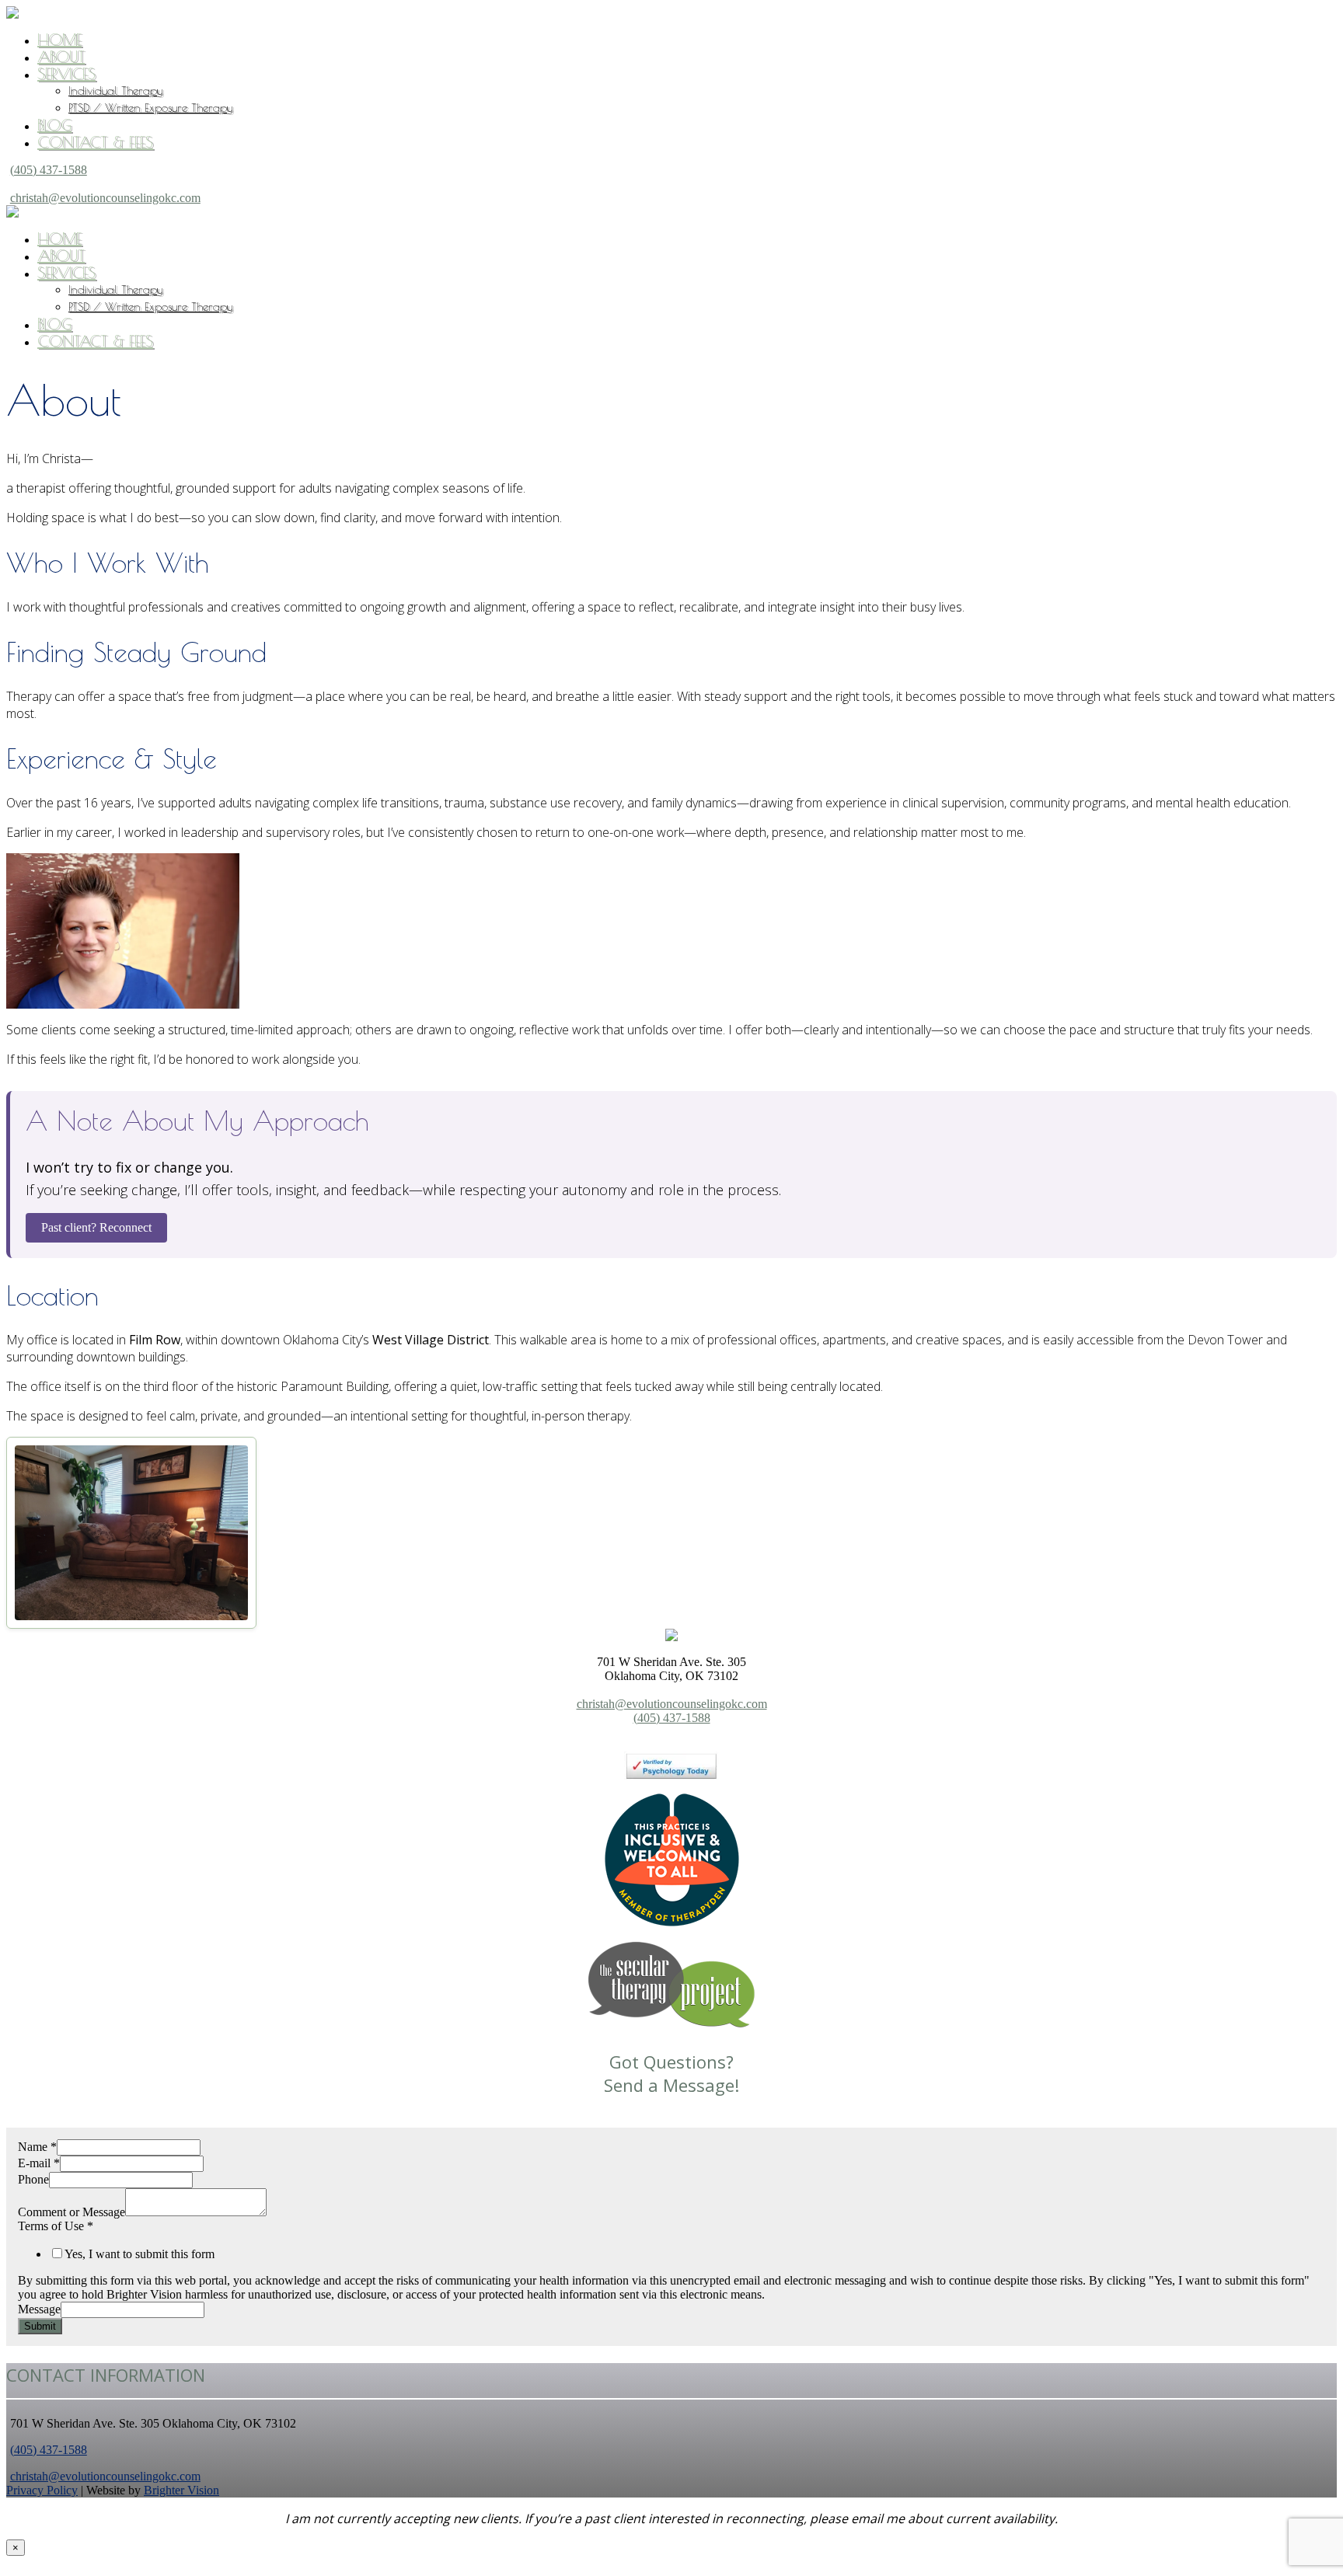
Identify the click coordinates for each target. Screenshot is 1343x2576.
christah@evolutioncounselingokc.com (105, 198)
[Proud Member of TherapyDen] (672, 1922)
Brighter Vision (181, 2490)
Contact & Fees (95, 142)
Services (66, 73)
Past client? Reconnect (96, 1227)
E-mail (39, 2163)
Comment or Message (72, 2212)
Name (37, 2147)
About (61, 56)
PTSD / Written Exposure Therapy (150, 108)
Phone (33, 2179)
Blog (54, 125)
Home (59, 39)
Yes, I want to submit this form (140, 2254)
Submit (40, 2326)
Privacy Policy (42, 2490)
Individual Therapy (115, 91)
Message (39, 2309)
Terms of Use (56, 2226)
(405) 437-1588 (49, 170)
